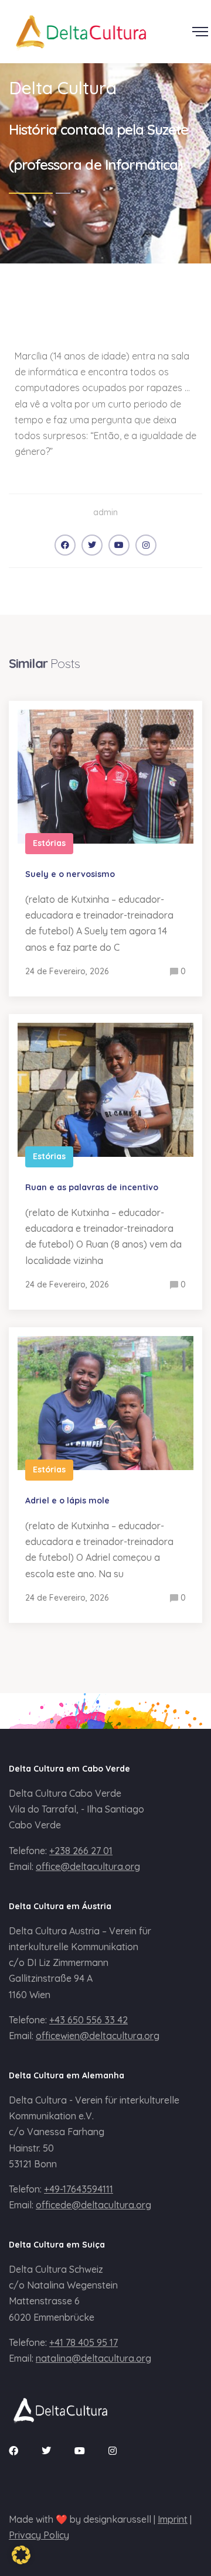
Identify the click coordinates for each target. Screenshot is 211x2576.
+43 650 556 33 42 (89, 2020)
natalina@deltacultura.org (93, 2358)
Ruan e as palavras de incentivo (92, 1187)
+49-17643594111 (79, 2189)
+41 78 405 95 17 (84, 2342)
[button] (21, 2555)
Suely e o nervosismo (70, 874)
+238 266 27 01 (81, 1851)
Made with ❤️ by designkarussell (80, 2519)
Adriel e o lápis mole (67, 1501)
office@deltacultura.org (88, 1866)
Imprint (173, 2519)
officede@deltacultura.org (93, 2205)
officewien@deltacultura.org (98, 2036)
